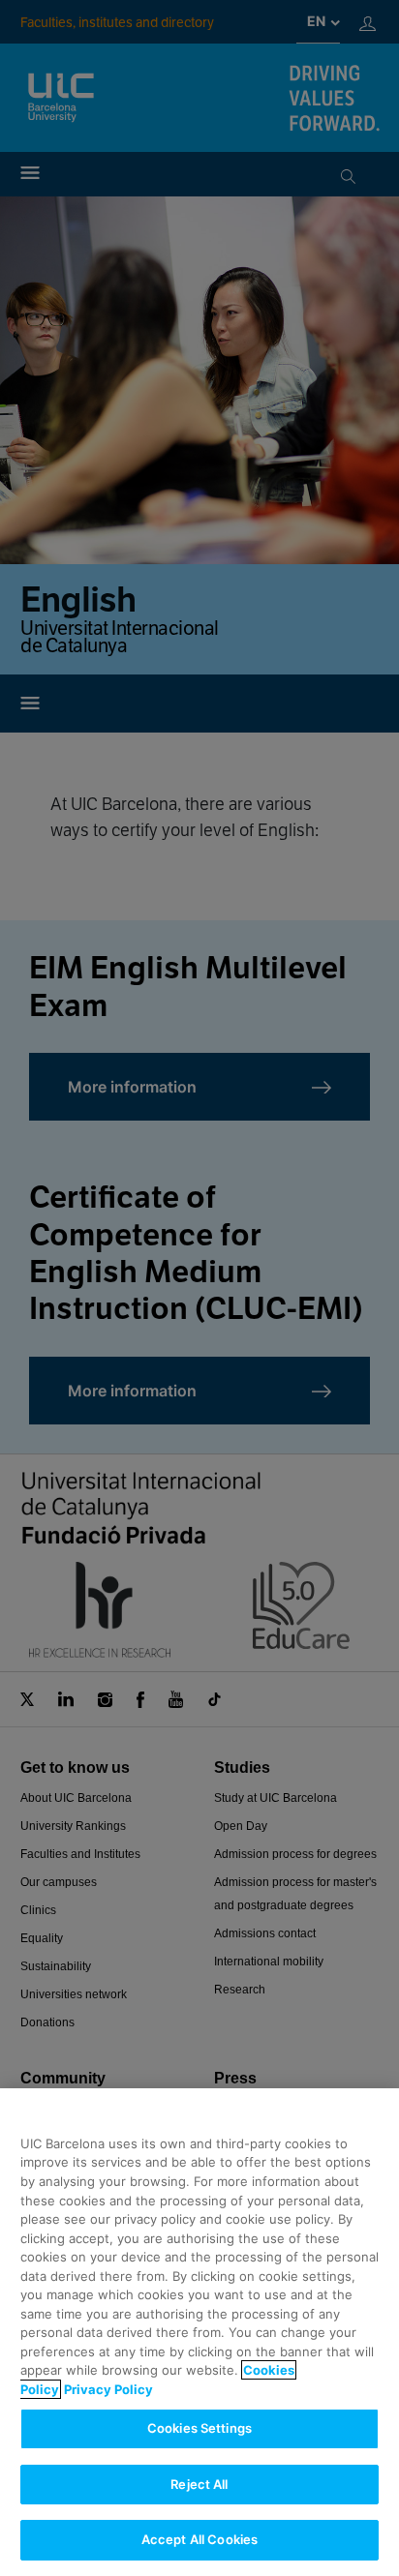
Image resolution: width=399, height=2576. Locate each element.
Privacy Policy (108, 2389)
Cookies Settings (199, 2428)
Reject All (199, 2484)
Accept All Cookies (199, 2539)
